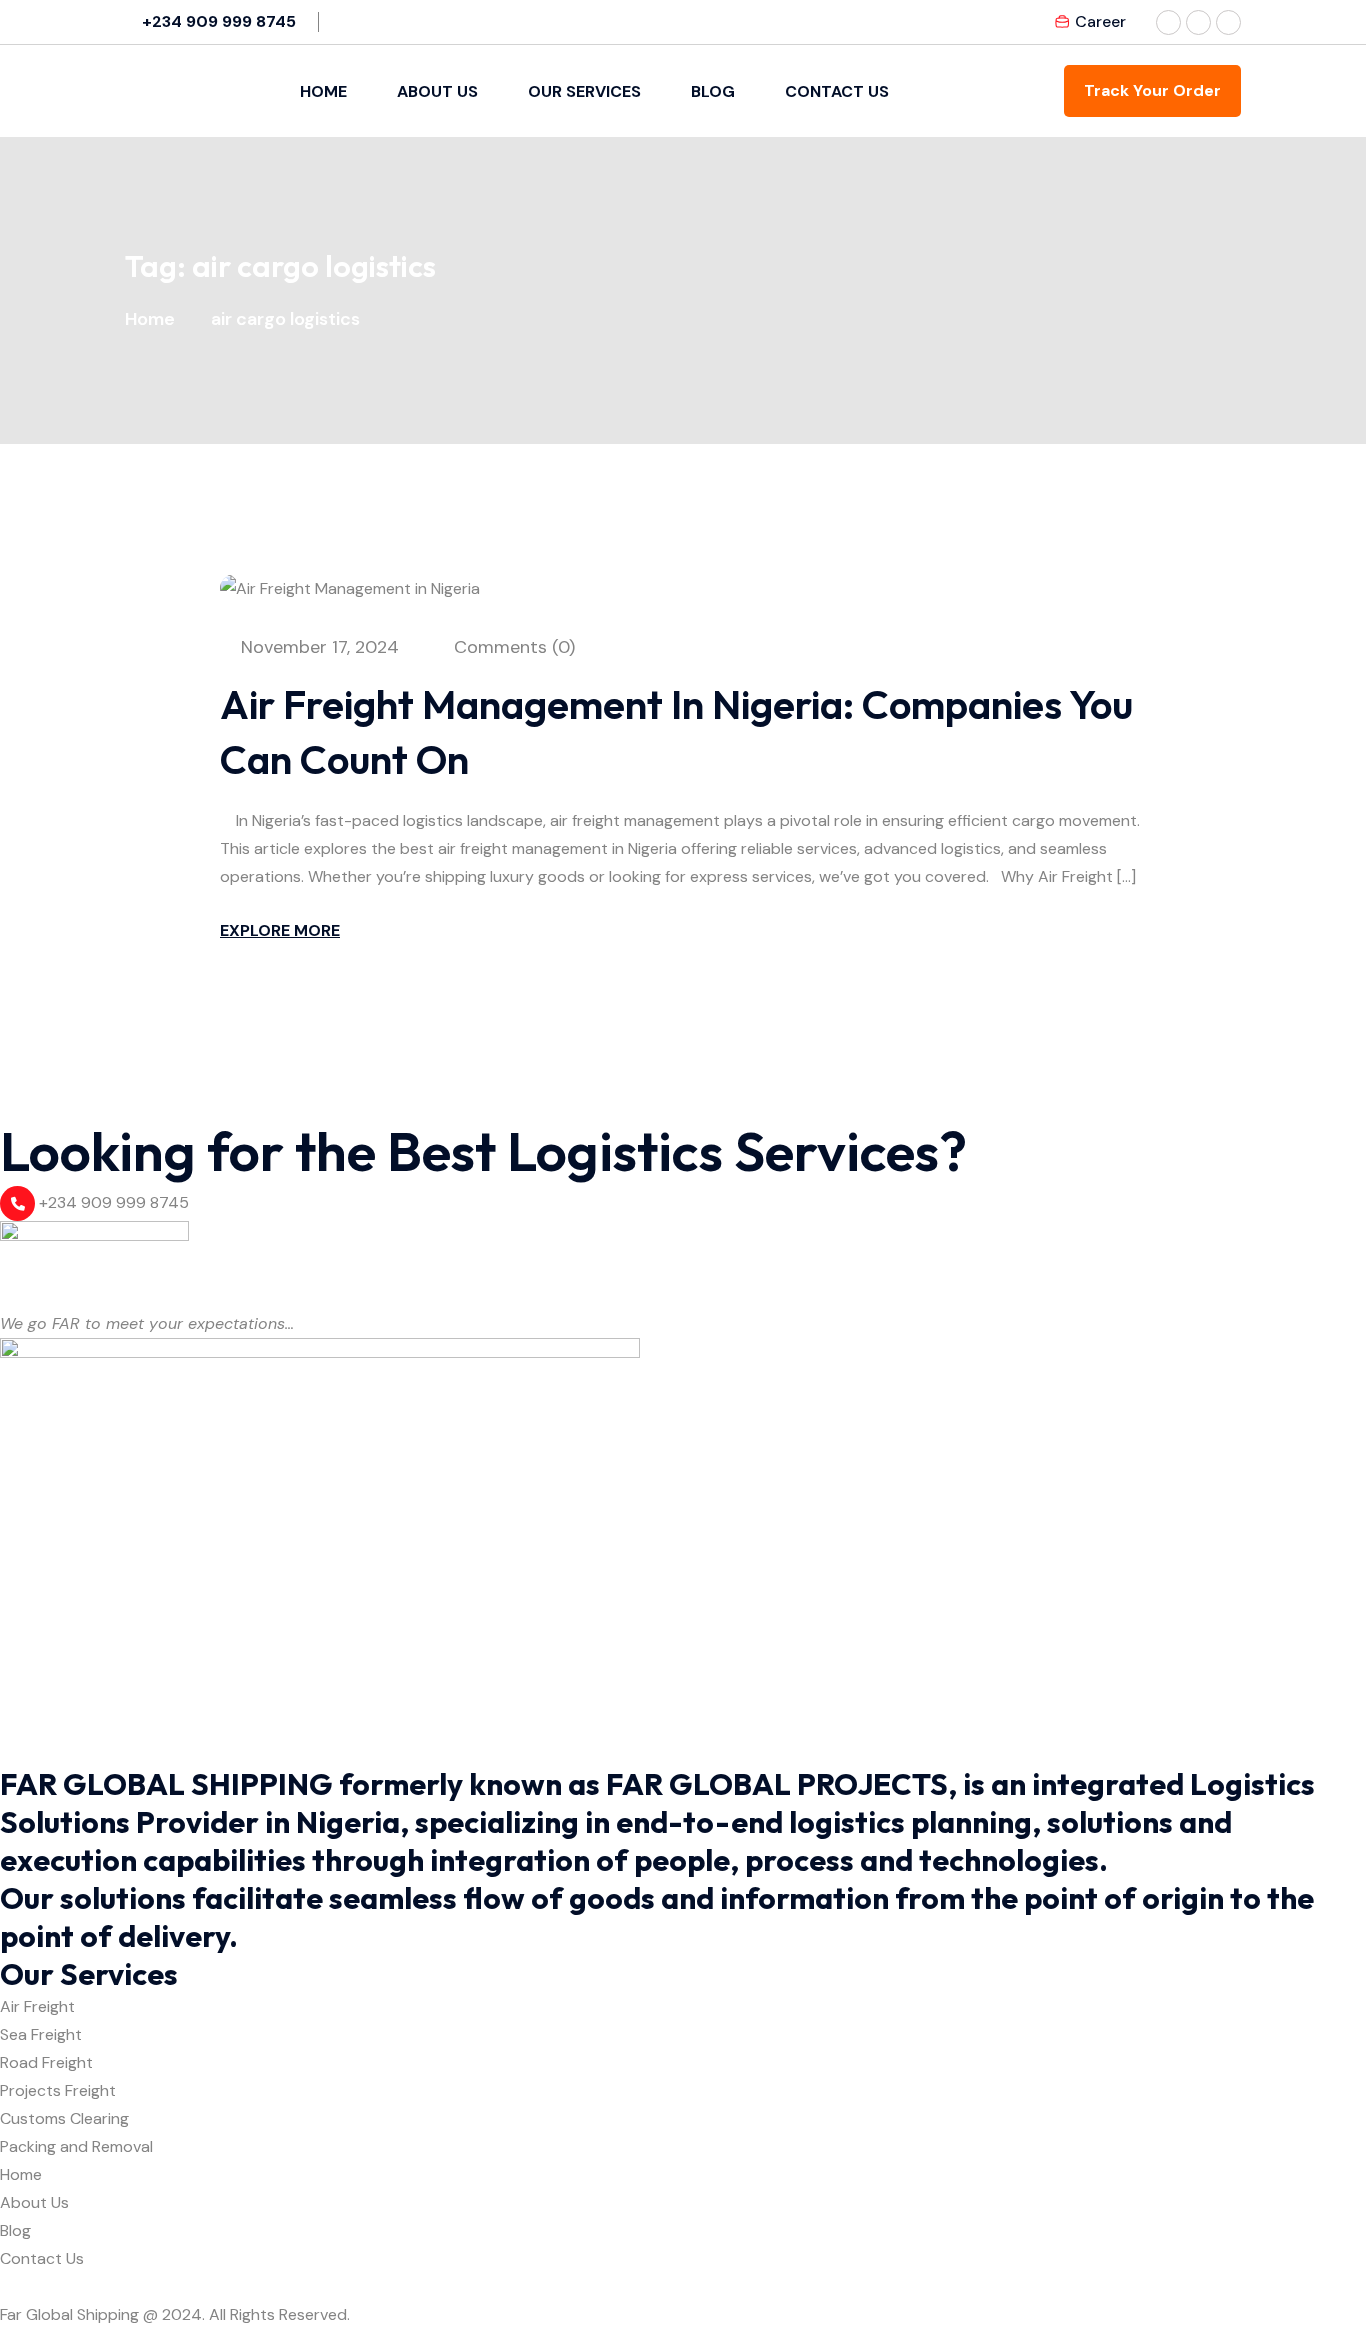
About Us (437, 91)
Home (323, 91)
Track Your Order (1152, 90)
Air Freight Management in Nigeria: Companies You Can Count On (676, 731)
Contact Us (837, 91)
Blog (713, 91)
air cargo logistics (285, 319)
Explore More (280, 930)
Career (1100, 21)
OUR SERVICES (584, 91)
